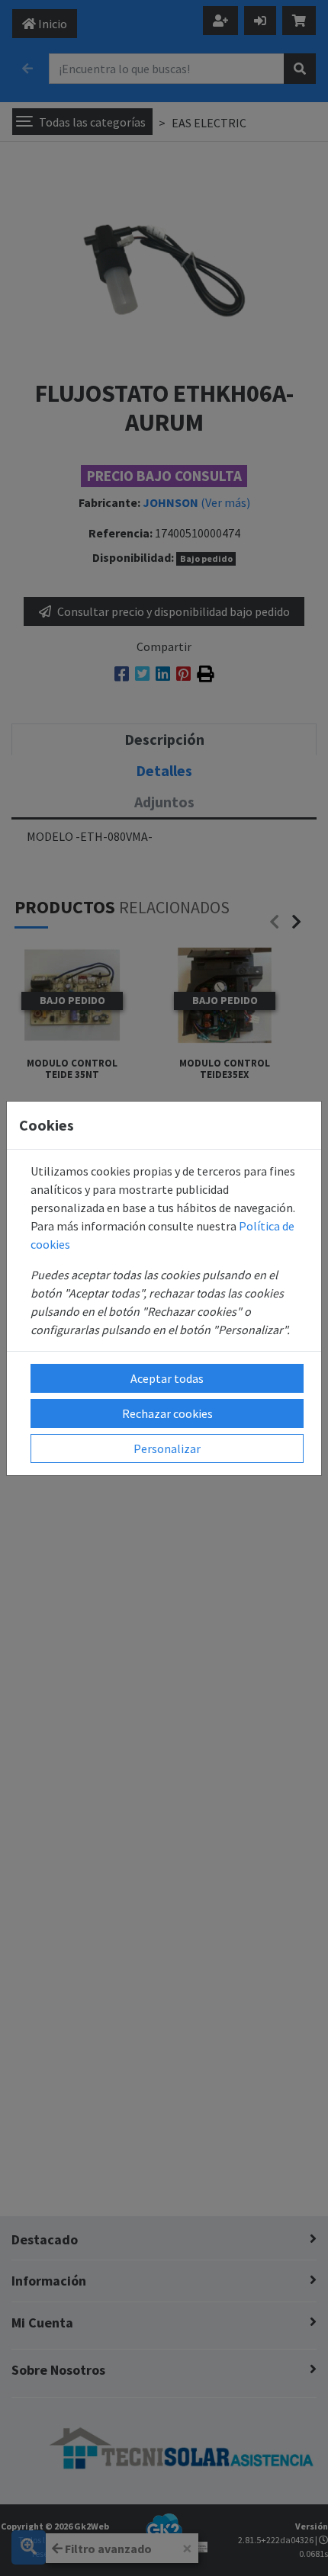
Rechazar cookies (167, 1413)
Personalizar (167, 1448)
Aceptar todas (167, 1378)
